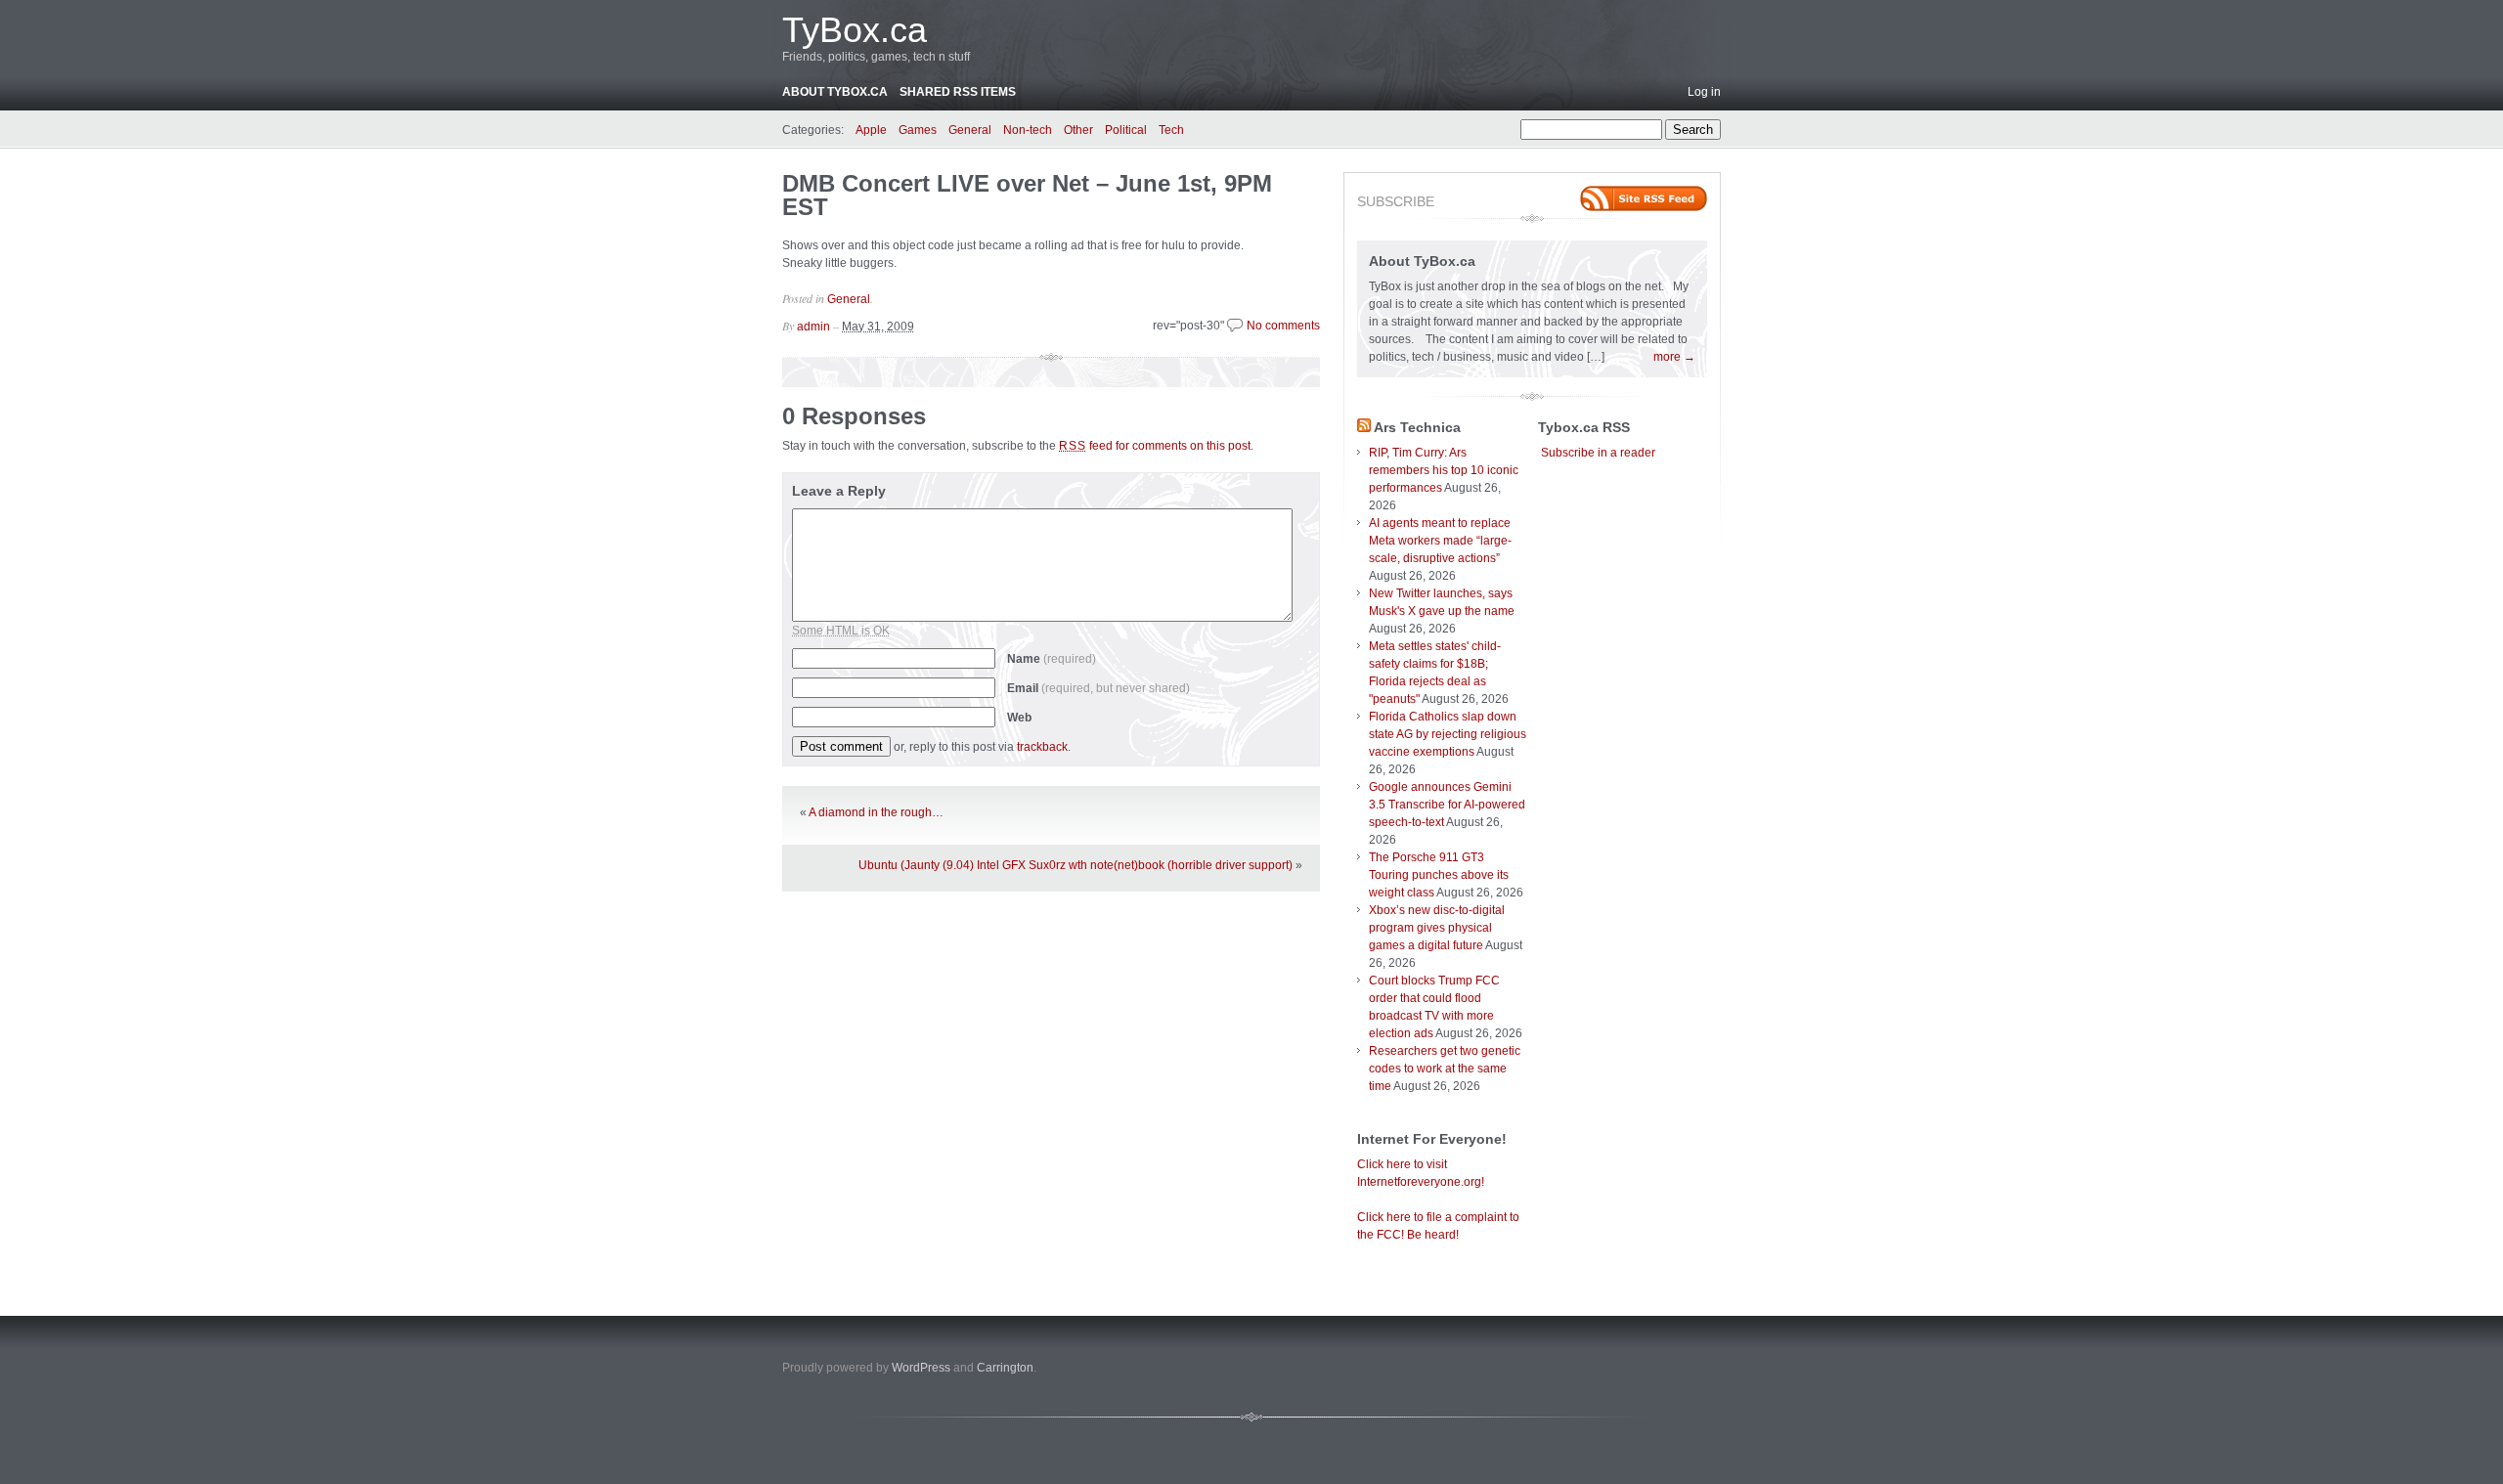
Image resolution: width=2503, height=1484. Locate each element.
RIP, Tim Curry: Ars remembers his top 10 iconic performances (1444, 470)
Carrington (1005, 1368)
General (970, 130)
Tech (1171, 130)
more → (1674, 357)
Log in (1704, 92)
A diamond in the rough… (876, 812)
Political (1126, 130)
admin (813, 327)
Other (1078, 130)
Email (1098, 688)
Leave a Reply (839, 491)
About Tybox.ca (835, 92)
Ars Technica (1417, 427)
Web (1019, 718)
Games (918, 130)
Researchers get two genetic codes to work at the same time (1445, 1069)
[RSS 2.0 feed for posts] (1644, 198)
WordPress (921, 1368)
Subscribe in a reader (1598, 453)
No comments (1283, 326)
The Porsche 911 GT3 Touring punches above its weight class (1439, 875)
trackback (1042, 747)
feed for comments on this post (1155, 446)
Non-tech (1028, 130)
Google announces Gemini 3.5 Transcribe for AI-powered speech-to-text (1447, 805)
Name (1052, 659)
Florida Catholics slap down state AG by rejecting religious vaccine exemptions (1448, 734)
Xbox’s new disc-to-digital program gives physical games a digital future (1437, 928)
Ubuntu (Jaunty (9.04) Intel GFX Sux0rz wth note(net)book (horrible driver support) (1076, 865)
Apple (871, 130)
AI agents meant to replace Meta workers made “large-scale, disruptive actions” (1440, 541)
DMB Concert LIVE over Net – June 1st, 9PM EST (1027, 195)
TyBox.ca (855, 30)
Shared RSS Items (958, 92)
